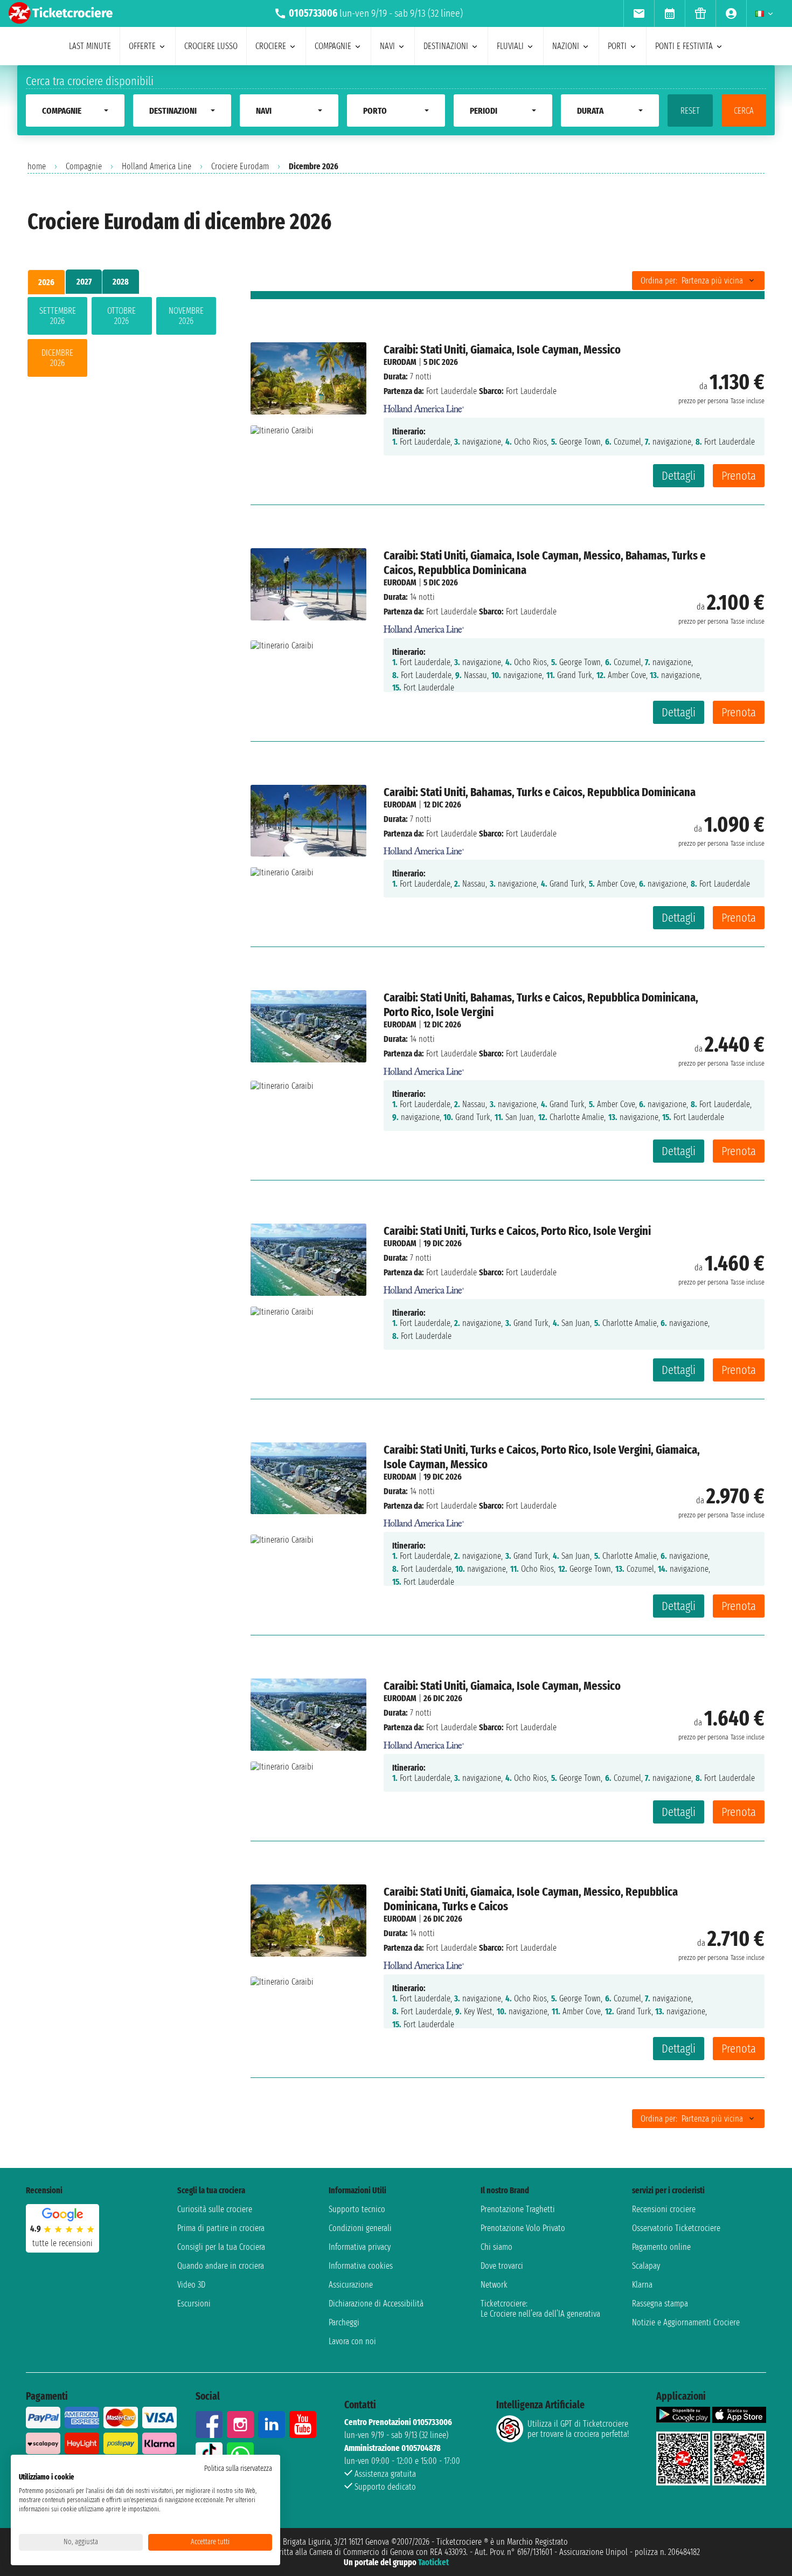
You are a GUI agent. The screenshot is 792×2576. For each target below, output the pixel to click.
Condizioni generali (360, 2228)
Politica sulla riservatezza (238, 2468)
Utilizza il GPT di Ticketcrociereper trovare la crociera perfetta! (578, 2429)
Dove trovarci (502, 2266)
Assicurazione (351, 2285)
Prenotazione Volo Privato (523, 2228)
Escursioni (194, 2304)
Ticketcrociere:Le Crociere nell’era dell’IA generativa (540, 2309)
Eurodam (400, 362)
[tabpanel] (122, 339)
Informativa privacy (360, 2247)
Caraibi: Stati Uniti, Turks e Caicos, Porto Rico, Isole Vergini (517, 1231)
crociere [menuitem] (271, 46)
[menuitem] (639, 13)
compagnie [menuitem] (333, 46)
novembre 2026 (186, 316)
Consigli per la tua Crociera (221, 2247)
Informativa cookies (361, 2266)
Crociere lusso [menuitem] (211, 46)
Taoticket (433, 2562)
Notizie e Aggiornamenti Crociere (686, 2322)
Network (494, 2285)
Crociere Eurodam (240, 166)
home (37, 166)
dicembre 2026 (57, 358)
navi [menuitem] (387, 46)
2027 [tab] (84, 282)
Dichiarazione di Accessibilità (376, 2304)
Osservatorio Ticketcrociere (676, 2228)
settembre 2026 (58, 316)
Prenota (739, 476)
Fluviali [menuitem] (510, 46)
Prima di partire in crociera (221, 2228)
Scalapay (646, 2266)
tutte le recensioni (62, 2243)
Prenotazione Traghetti (518, 2209)
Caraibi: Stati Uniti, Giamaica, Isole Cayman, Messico (502, 350)
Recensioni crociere (664, 2209)
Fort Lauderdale (451, 391)
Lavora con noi (352, 2341)
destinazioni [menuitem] (446, 46)
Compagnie (84, 166)
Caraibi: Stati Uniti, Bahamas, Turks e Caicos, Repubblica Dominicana (540, 792)
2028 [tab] (121, 282)
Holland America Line (157, 166)
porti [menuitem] (617, 46)
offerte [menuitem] (142, 46)
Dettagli (679, 476)
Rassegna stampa (660, 2304)
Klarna (642, 2285)
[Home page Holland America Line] (424, 406)
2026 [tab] (46, 282)
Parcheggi (344, 2322)
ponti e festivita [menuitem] (684, 46)
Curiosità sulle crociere (215, 2209)
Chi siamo (496, 2247)
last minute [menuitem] (90, 46)
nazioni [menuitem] (566, 46)
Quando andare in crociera (221, 2266)
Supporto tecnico (357, 2209)
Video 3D (191, 2285)
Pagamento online (661, 2247)
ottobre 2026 (121, 316)
